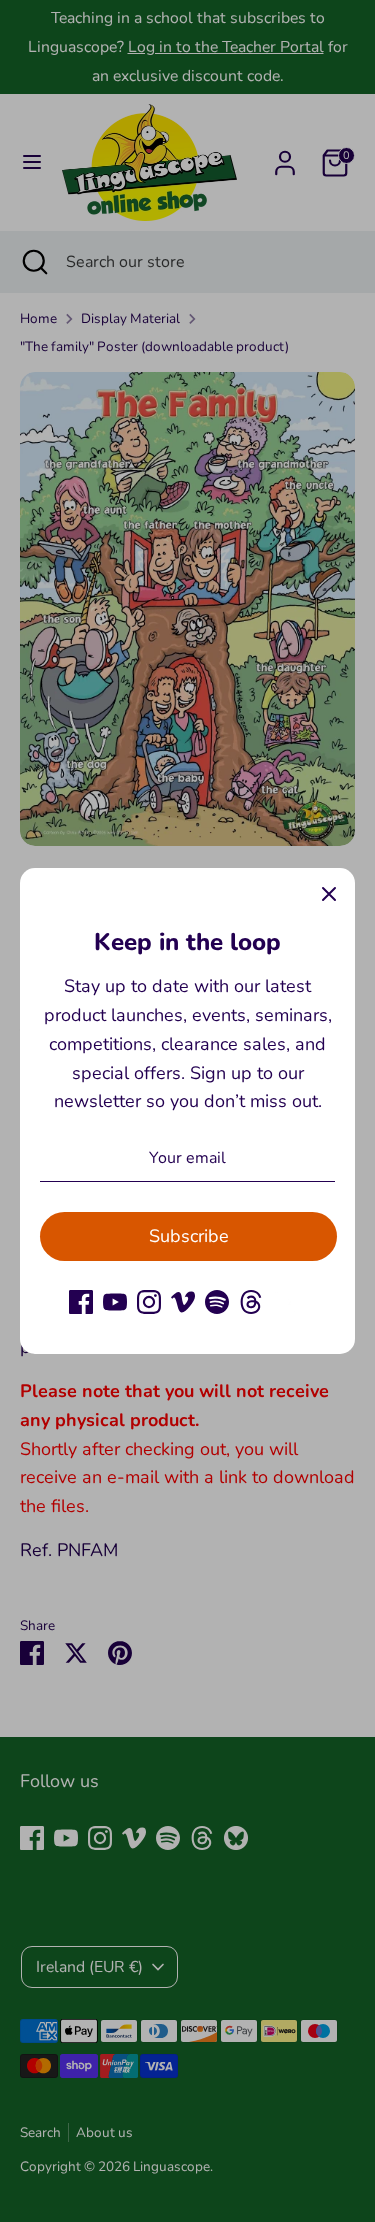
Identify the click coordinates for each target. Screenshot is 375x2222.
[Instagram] (149, 1302)
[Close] (329, 894)
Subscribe (189, 1236)
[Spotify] (217, 1302)
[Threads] (251, 1302)
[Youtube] (115, 1302)
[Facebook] (81, 1302)
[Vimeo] (183, 1302)
